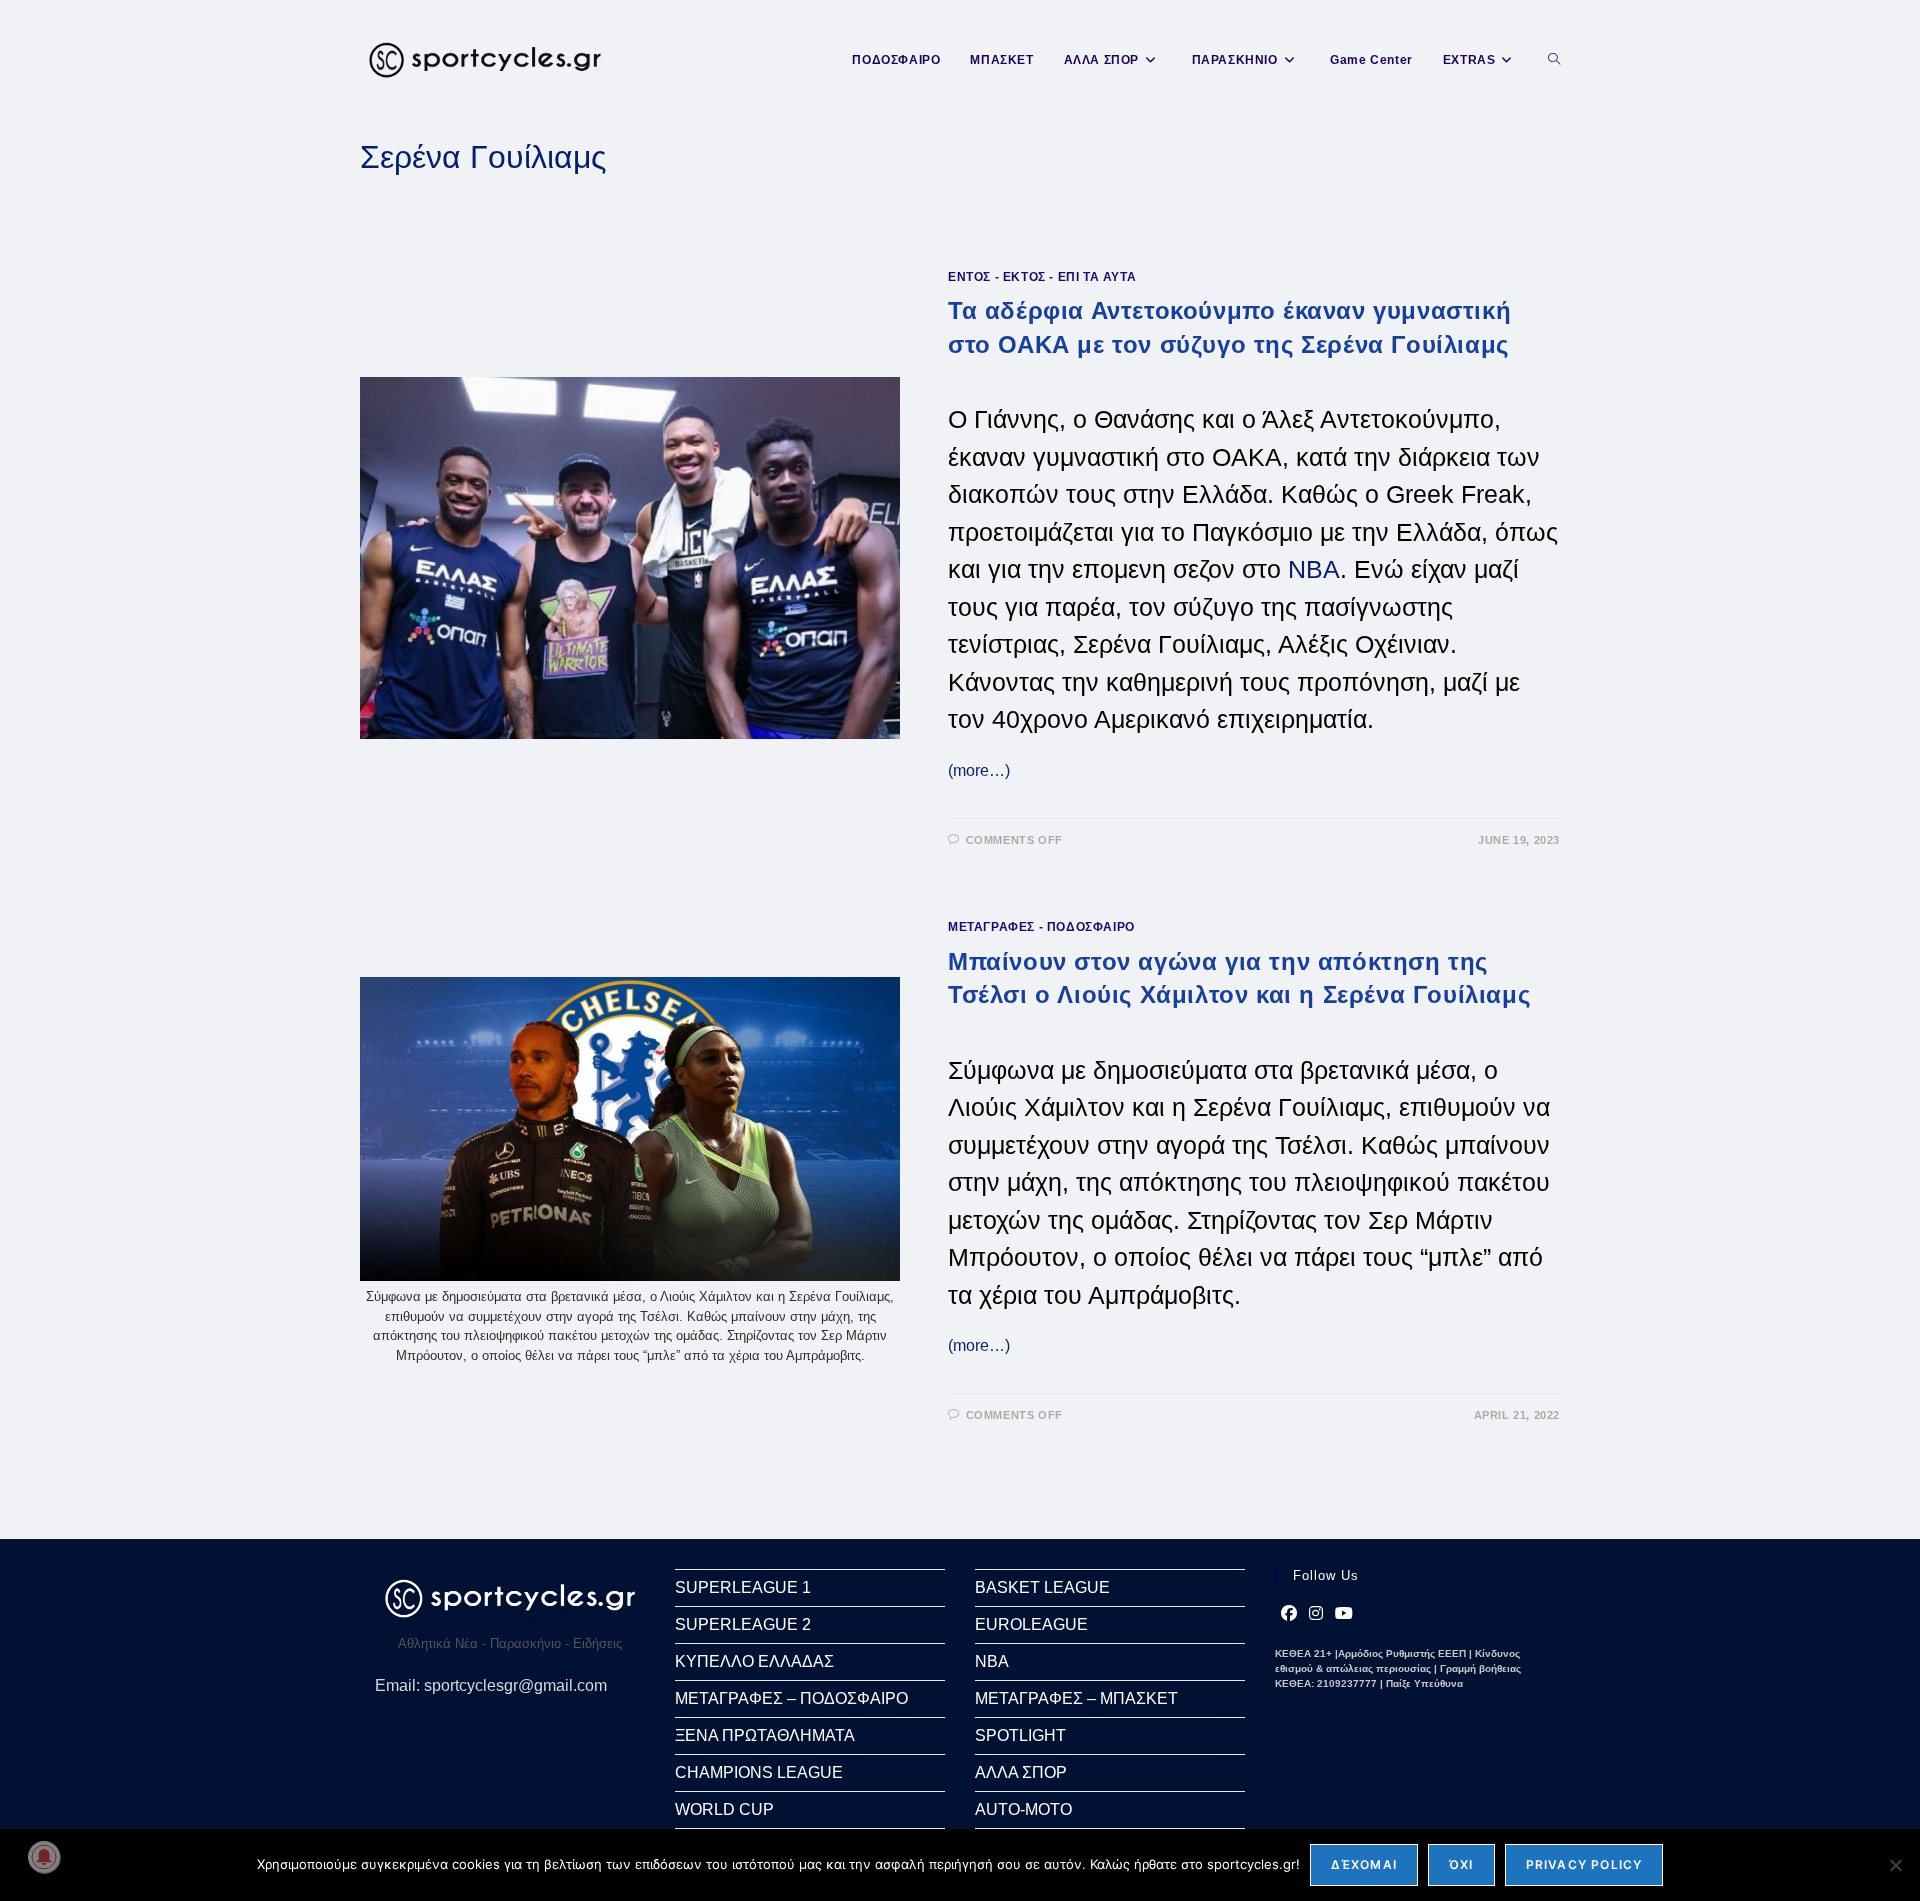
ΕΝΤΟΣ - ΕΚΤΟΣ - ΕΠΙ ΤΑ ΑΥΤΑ (1042, 277)
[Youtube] (1344, 1614)
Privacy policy (1584, 1864)
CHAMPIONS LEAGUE (759, 1772)
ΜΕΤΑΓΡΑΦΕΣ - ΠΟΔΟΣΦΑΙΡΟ (1041, 927)
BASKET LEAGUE (1042, 1587)
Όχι (1461, 1864)
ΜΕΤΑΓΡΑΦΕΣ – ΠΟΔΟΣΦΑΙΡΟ (791, 1698)
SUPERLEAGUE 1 (743, 1587)
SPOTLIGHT (1020, 1735)
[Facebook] (1289, 1614)
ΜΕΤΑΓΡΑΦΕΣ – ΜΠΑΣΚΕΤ (1076, 1698)
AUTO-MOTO (1023, 1809)
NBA (1314, 569)
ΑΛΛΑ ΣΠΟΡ (1021, 1772)
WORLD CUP (724, 1809)
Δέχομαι (1364, 1864)
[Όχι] (1895, 1865)
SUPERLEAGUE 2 (743, 1624)
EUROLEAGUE (1031, 1624)
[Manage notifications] (44, 1857)
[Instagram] (1316, 1614)
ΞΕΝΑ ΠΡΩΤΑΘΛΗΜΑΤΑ (765, 1735)
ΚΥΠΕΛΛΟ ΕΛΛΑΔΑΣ (754, 1661)
